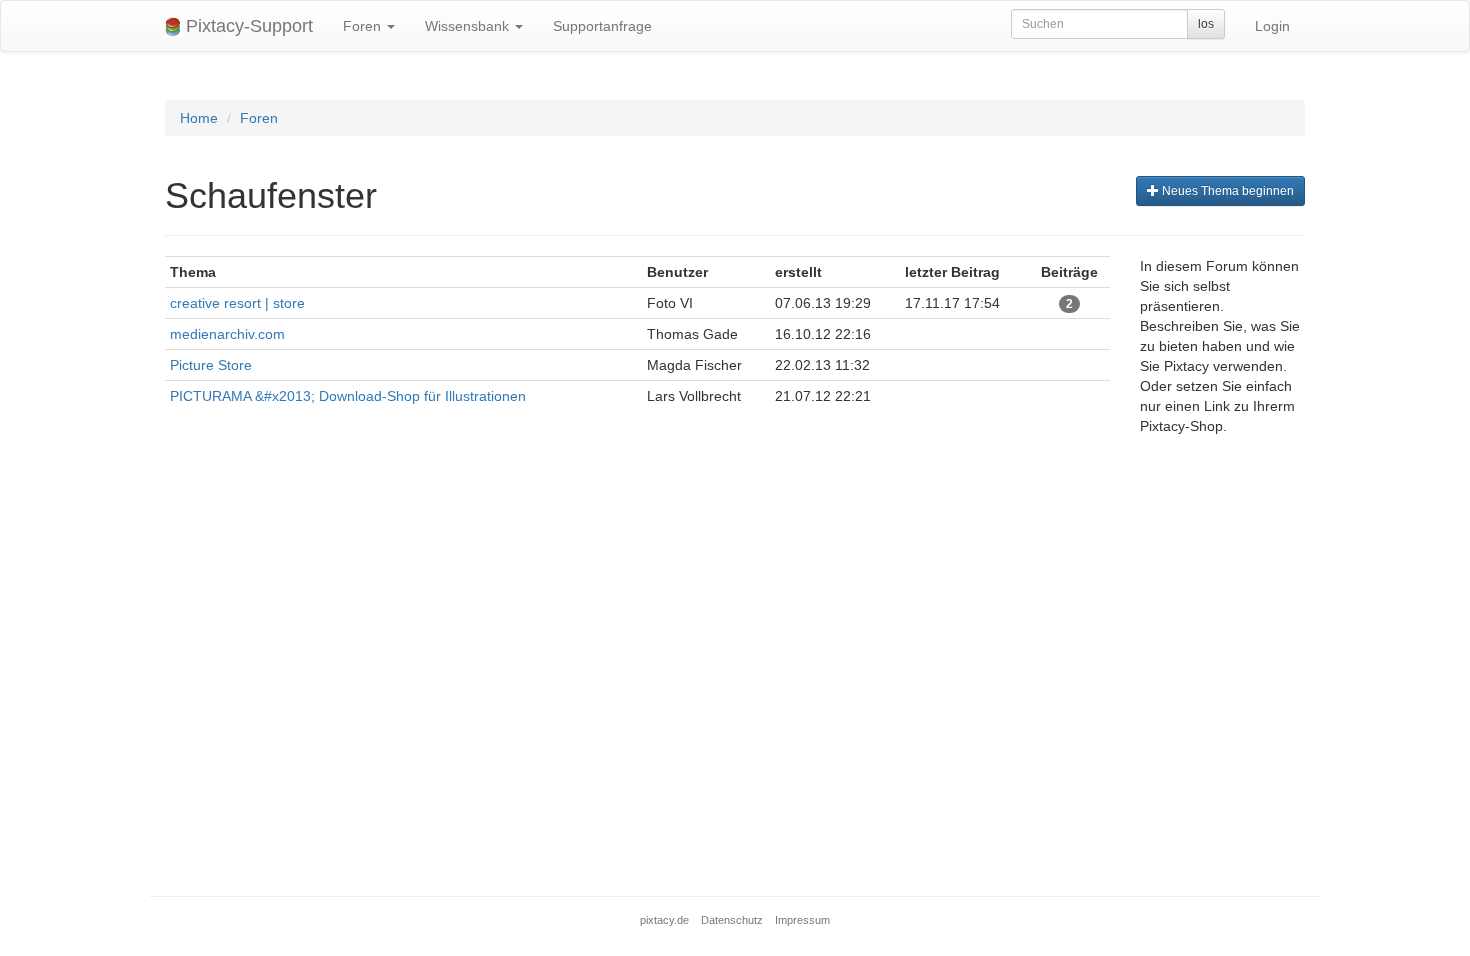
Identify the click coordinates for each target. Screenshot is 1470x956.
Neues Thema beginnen (1226, 191)
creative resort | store (237, 303)
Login (1272, 26)
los (1206, 24)
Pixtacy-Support (247, 26)
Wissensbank (469, 26)
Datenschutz (732, 920)
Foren (364, 26)
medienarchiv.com (227, 334)
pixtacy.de (664, 920)
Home (199, 118)
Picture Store (211, 365)
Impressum (802, 920)
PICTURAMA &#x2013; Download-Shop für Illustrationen (348, 396)
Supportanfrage (602, 26)
